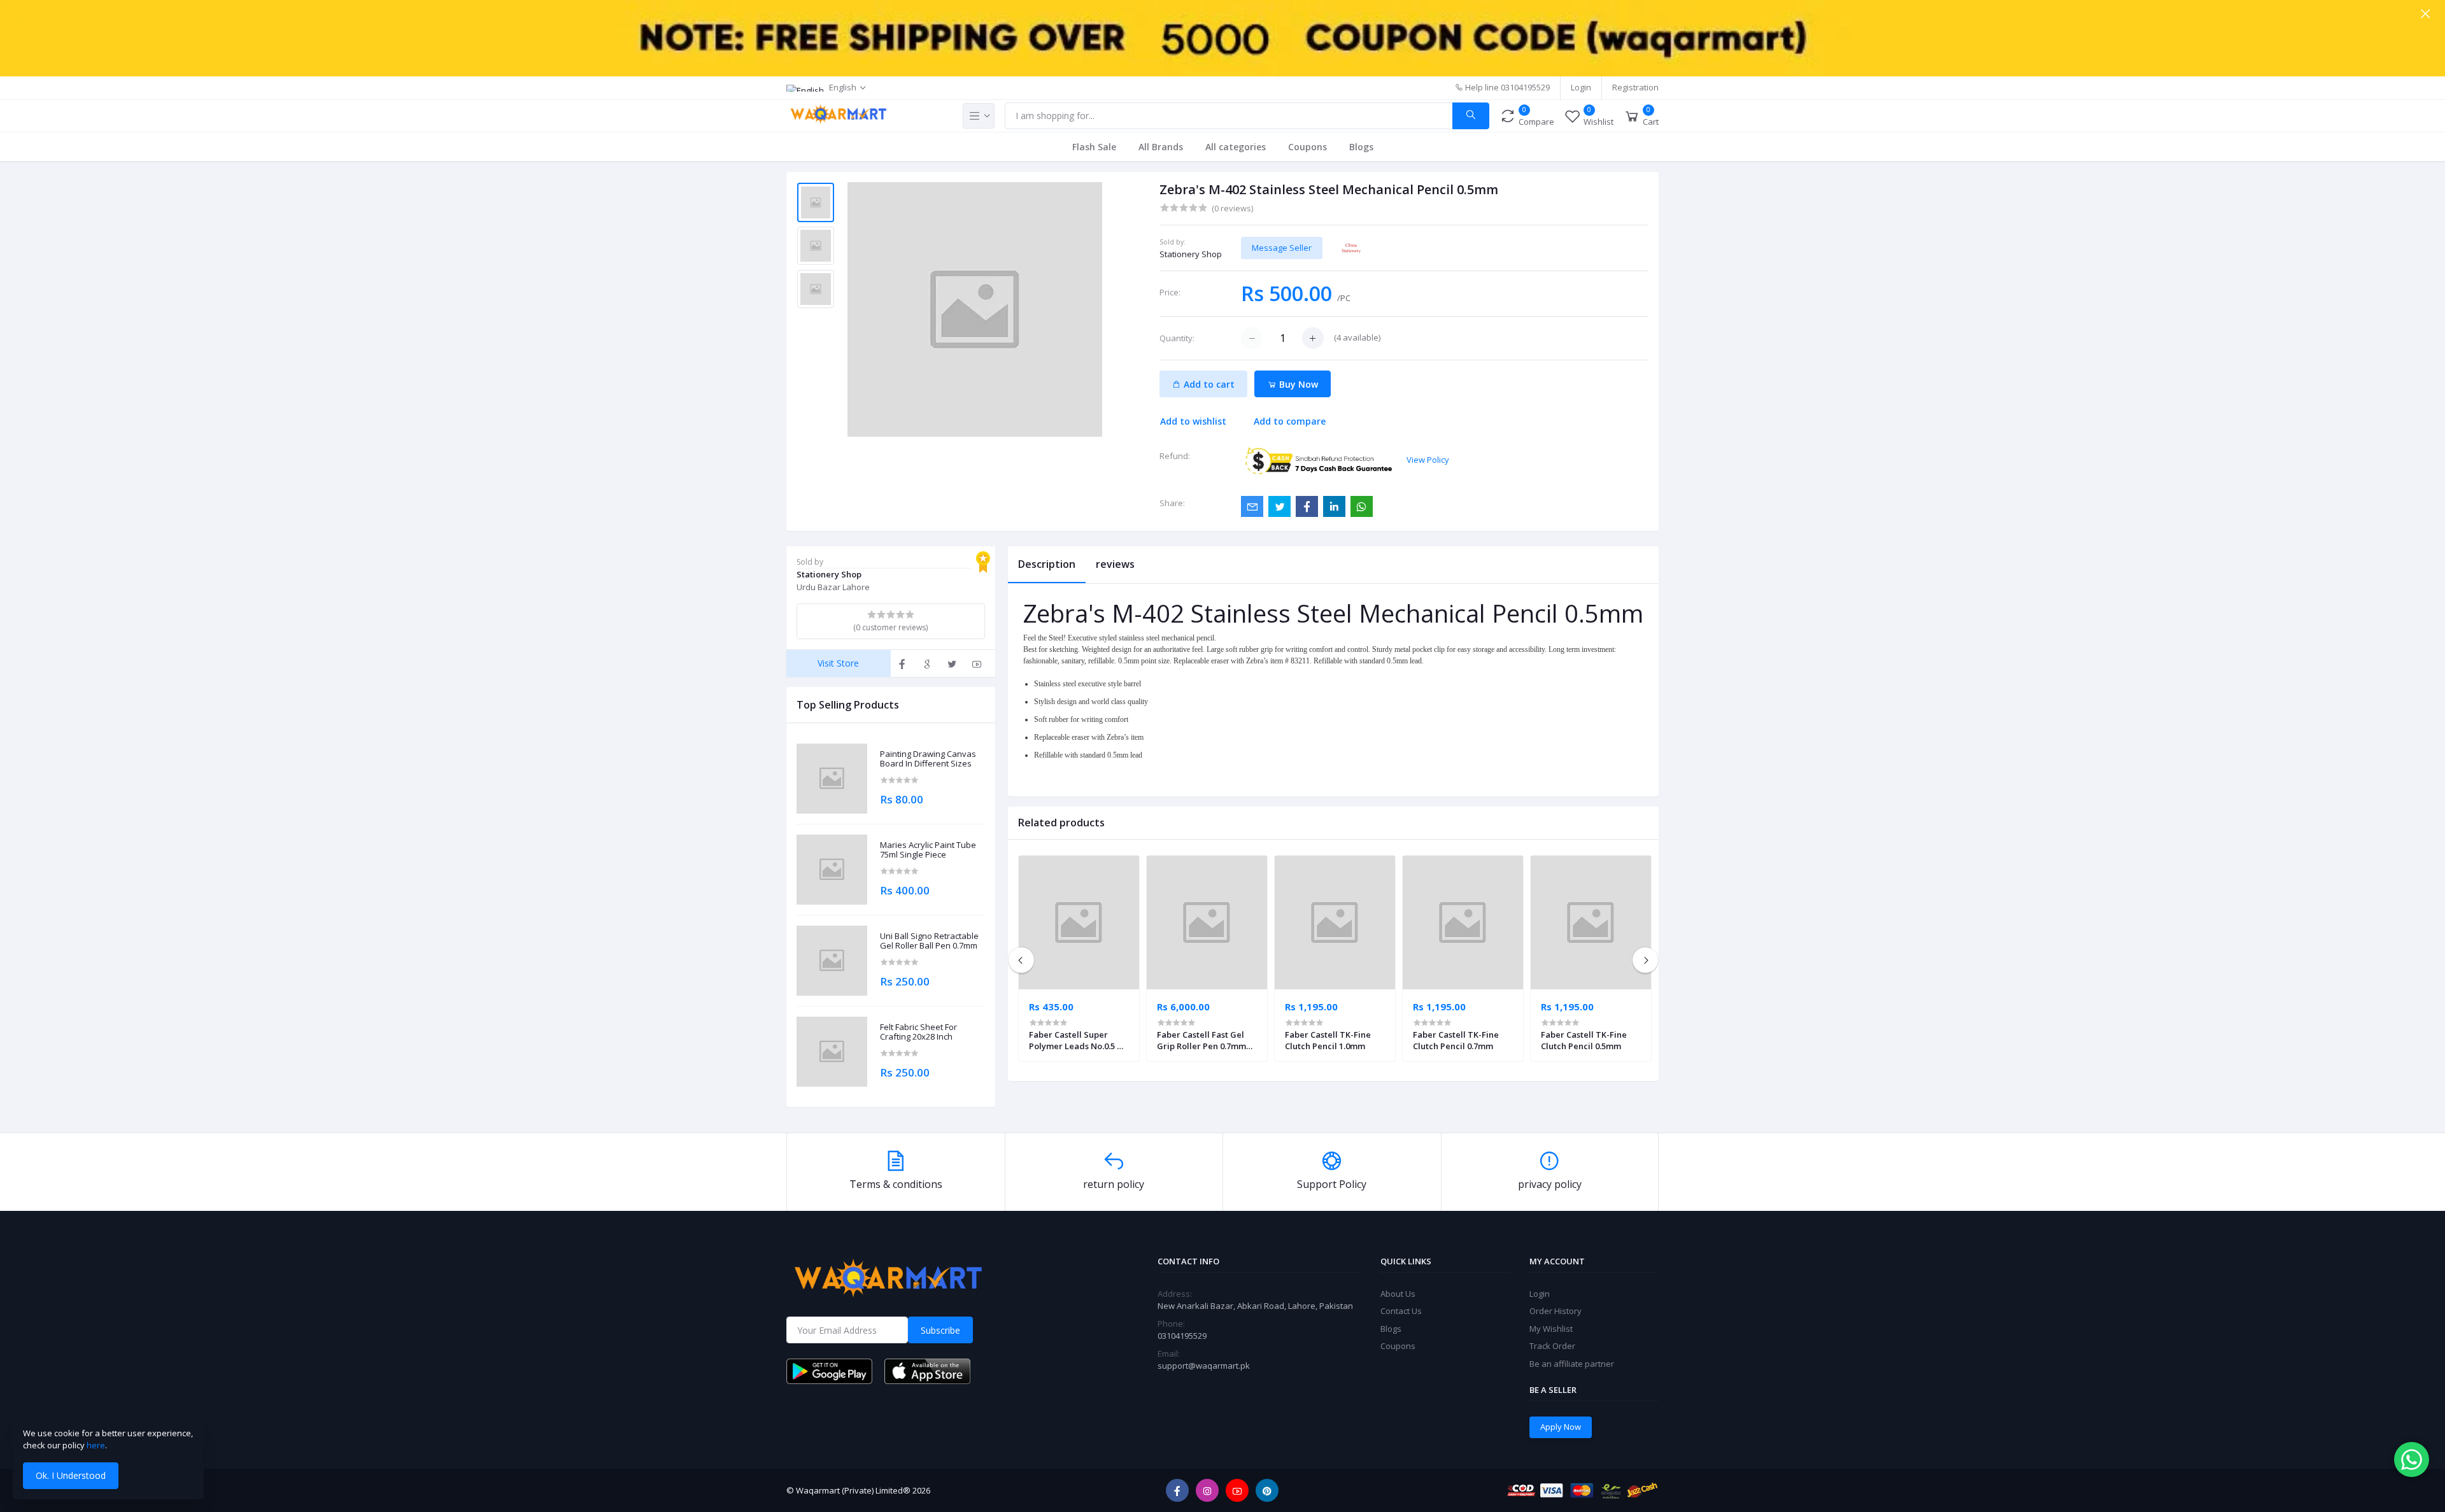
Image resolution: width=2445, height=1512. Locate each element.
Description (1047, 564)
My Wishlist (1551, 1329)
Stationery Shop (1191, 254)
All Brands (1161, 147)
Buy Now (1297, 384)
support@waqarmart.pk (1204, 1366)
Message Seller (1282, 248)
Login (1581, 87)
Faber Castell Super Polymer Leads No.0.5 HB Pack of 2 (1079, 1040)
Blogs (1361, 147)
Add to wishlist (1193, 421)
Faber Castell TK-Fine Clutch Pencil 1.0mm (1328, 1040)
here (96, 1445)
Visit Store (838, 663)
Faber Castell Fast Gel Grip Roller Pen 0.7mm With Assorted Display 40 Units (1206, 1040)
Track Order (1552, 1346)
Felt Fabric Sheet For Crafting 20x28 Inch (918, 1032)
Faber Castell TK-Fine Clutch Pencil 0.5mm (1584, 1040)
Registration (1635, 87)
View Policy (1428, 460)
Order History (1556, 1311)
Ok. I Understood (71, 1475)
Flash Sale (1094, 147)
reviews (1115, 564)
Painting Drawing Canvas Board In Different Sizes (928, 759)
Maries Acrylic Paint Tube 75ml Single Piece (928, 850)
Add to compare (1290, 421)
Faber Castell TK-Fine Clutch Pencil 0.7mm (1456, 1040)
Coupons (1308, 147)
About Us (1398, 1294)
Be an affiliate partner (1572, 1364)
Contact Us (1401, 1311)
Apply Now (1561, 1427)
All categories (1236, 147)
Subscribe (940, 1330)
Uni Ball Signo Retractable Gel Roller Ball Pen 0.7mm (929, 941)
